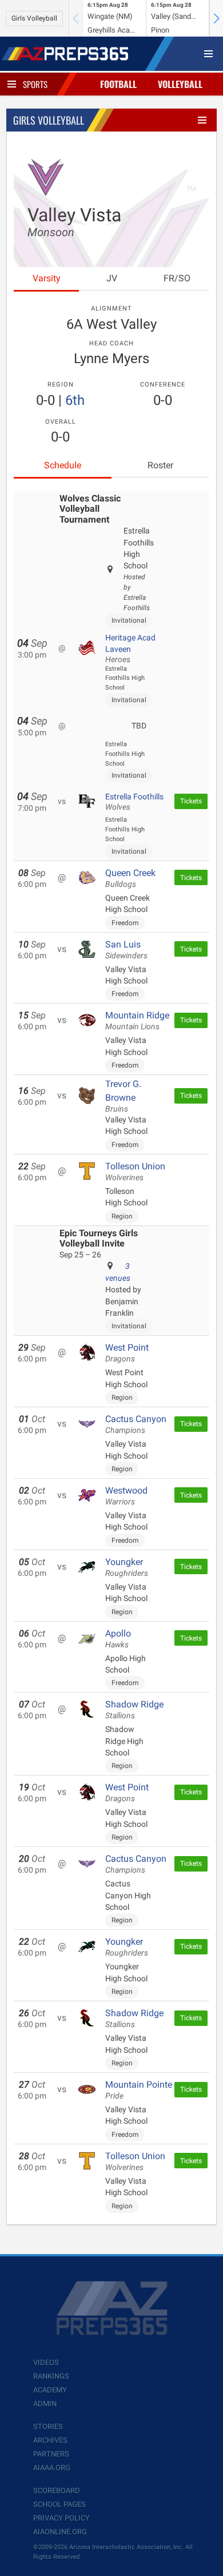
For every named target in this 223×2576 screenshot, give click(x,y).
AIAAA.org (52, 2468)
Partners (51, 2454)
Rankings (51, 2376)
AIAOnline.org (60, 2532)
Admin (45, 2404)
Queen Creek (130, 878)
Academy (50, 2390)
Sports (35, 84)
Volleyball (180, 84)
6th (75, 400)
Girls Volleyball (34, 18)
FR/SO (177, 278)
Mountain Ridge (137, 1021)
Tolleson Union (135, 1172)
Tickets (191, 801)
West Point (127, 1353)
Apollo (118, 1639)
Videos (46, 2362)
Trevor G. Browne (123, 1096)
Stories (48, 2426)
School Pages (59, 2504)
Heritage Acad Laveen (130, 649)
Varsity (47, 278)
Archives (50, 2440)
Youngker (127, 1567)
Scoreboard (57, 2491)
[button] (216, 18)
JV (112, 278)
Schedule (63, 465)
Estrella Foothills (134, 802)
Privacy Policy (61, 2518)
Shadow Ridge (134, 1710)
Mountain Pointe (139, 2090)
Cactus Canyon (136, 1424)
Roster (160, 465)
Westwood (126, 1496)
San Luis (126, 950)
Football (118, 84)
